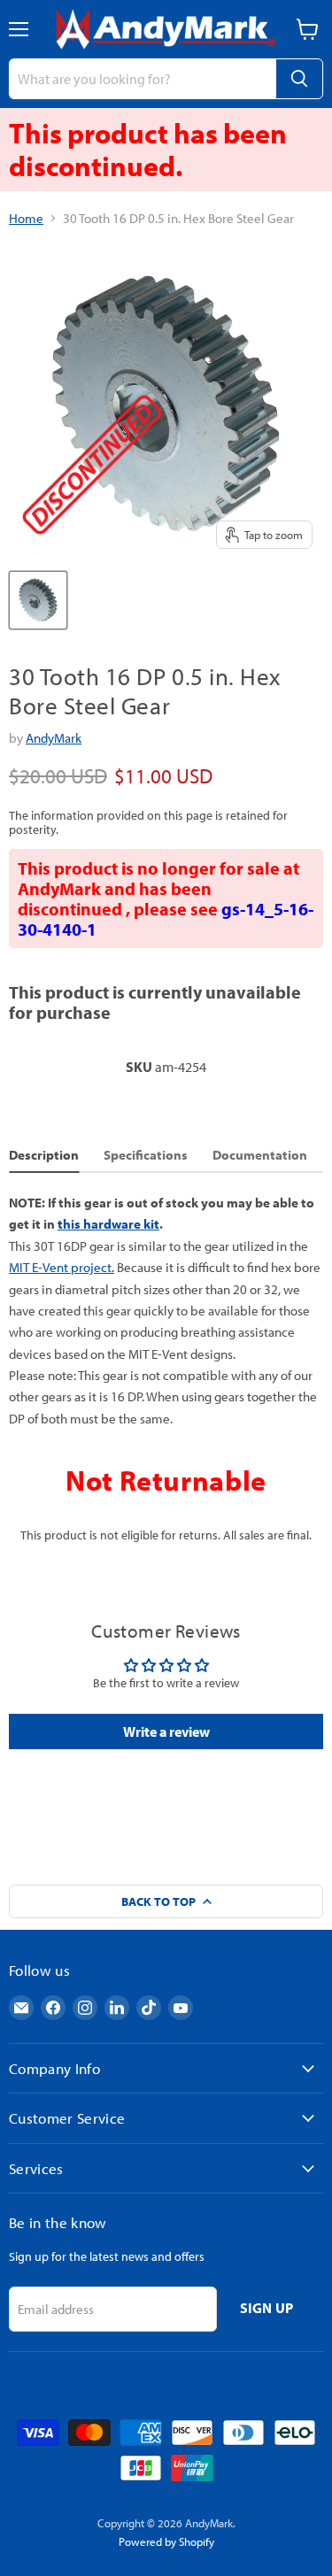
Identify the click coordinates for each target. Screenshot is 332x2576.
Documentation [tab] (260, 1155)
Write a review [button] (166, 1731)
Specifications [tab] (146, 1155)
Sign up (267, 2308)
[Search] (299, 79)
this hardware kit (108, 1224)
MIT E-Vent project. (62, 1267)
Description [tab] (44, 1155)
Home (26, 218)
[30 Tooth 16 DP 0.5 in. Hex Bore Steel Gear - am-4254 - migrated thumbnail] (38, 600)
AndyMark (54, 738)
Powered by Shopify (166, 2541)
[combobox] (142, 79)
